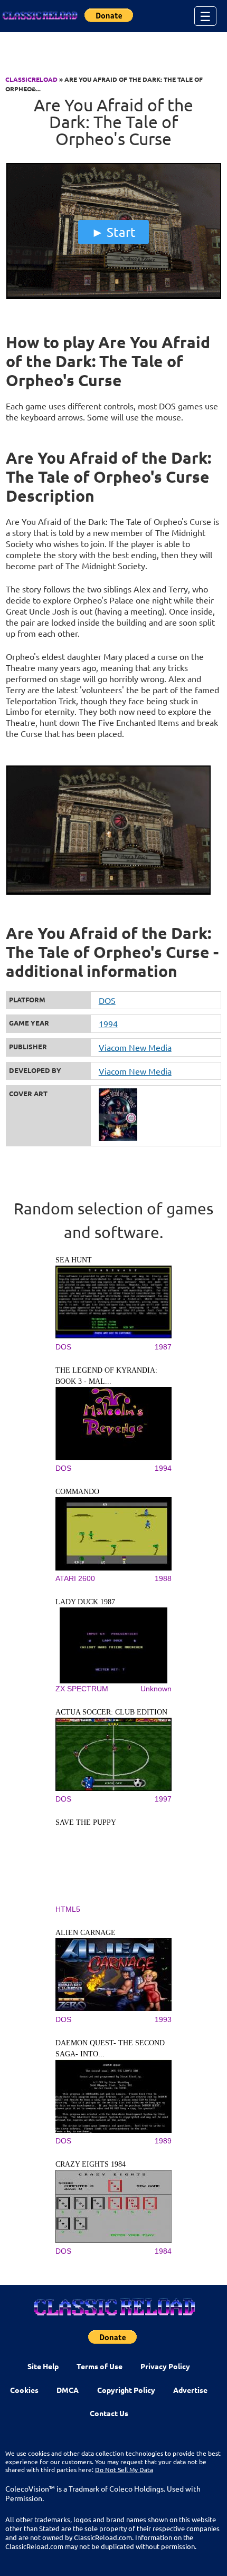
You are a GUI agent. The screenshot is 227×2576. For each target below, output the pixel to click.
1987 (163, 1347)
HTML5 (68, 1909)
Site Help (43, 2366)
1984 (163, 2251)
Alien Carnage (86, 1933)
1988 (163, 1578)
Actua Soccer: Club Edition (111, 1712)
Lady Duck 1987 (85, 1602)
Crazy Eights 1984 (91, 2164)
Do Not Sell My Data (124, 2469)
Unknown (156, 1689)
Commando (77, 1492)
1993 (163, 2019)
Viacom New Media (135, 1047)
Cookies (24, 2390)
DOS (107, 1000)
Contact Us (109, 2413)
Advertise (190, 2390)
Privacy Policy (165, 2366)
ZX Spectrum (82, 1689)
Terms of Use (100, 2366)
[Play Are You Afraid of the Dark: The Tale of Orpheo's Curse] (114, 296)
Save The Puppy (86, 1822)
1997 (163, 1799)
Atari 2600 (75, 1578)
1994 (108, 1023)
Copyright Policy (126, 2390)
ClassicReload (31, 79)
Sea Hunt (74, 1260)
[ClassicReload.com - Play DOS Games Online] (40, 16)
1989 (163, 2141)
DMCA (68, 2390)
